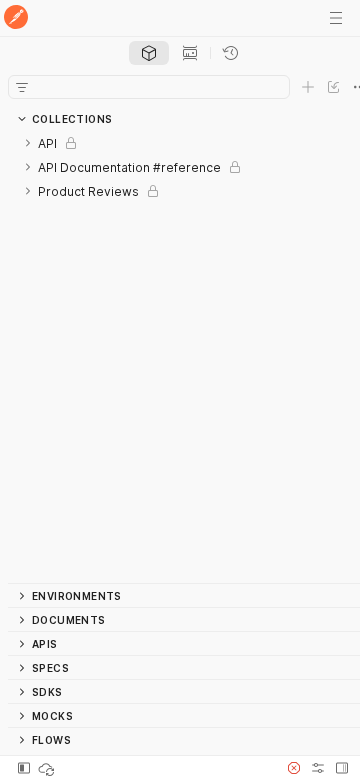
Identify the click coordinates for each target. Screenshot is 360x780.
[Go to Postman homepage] (16, 18)
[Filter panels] (22, 87)
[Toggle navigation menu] (336, 18)
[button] (294, 768)
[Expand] (28, 143)
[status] (48, 768)
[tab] (149, 53)
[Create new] (308, 87)
